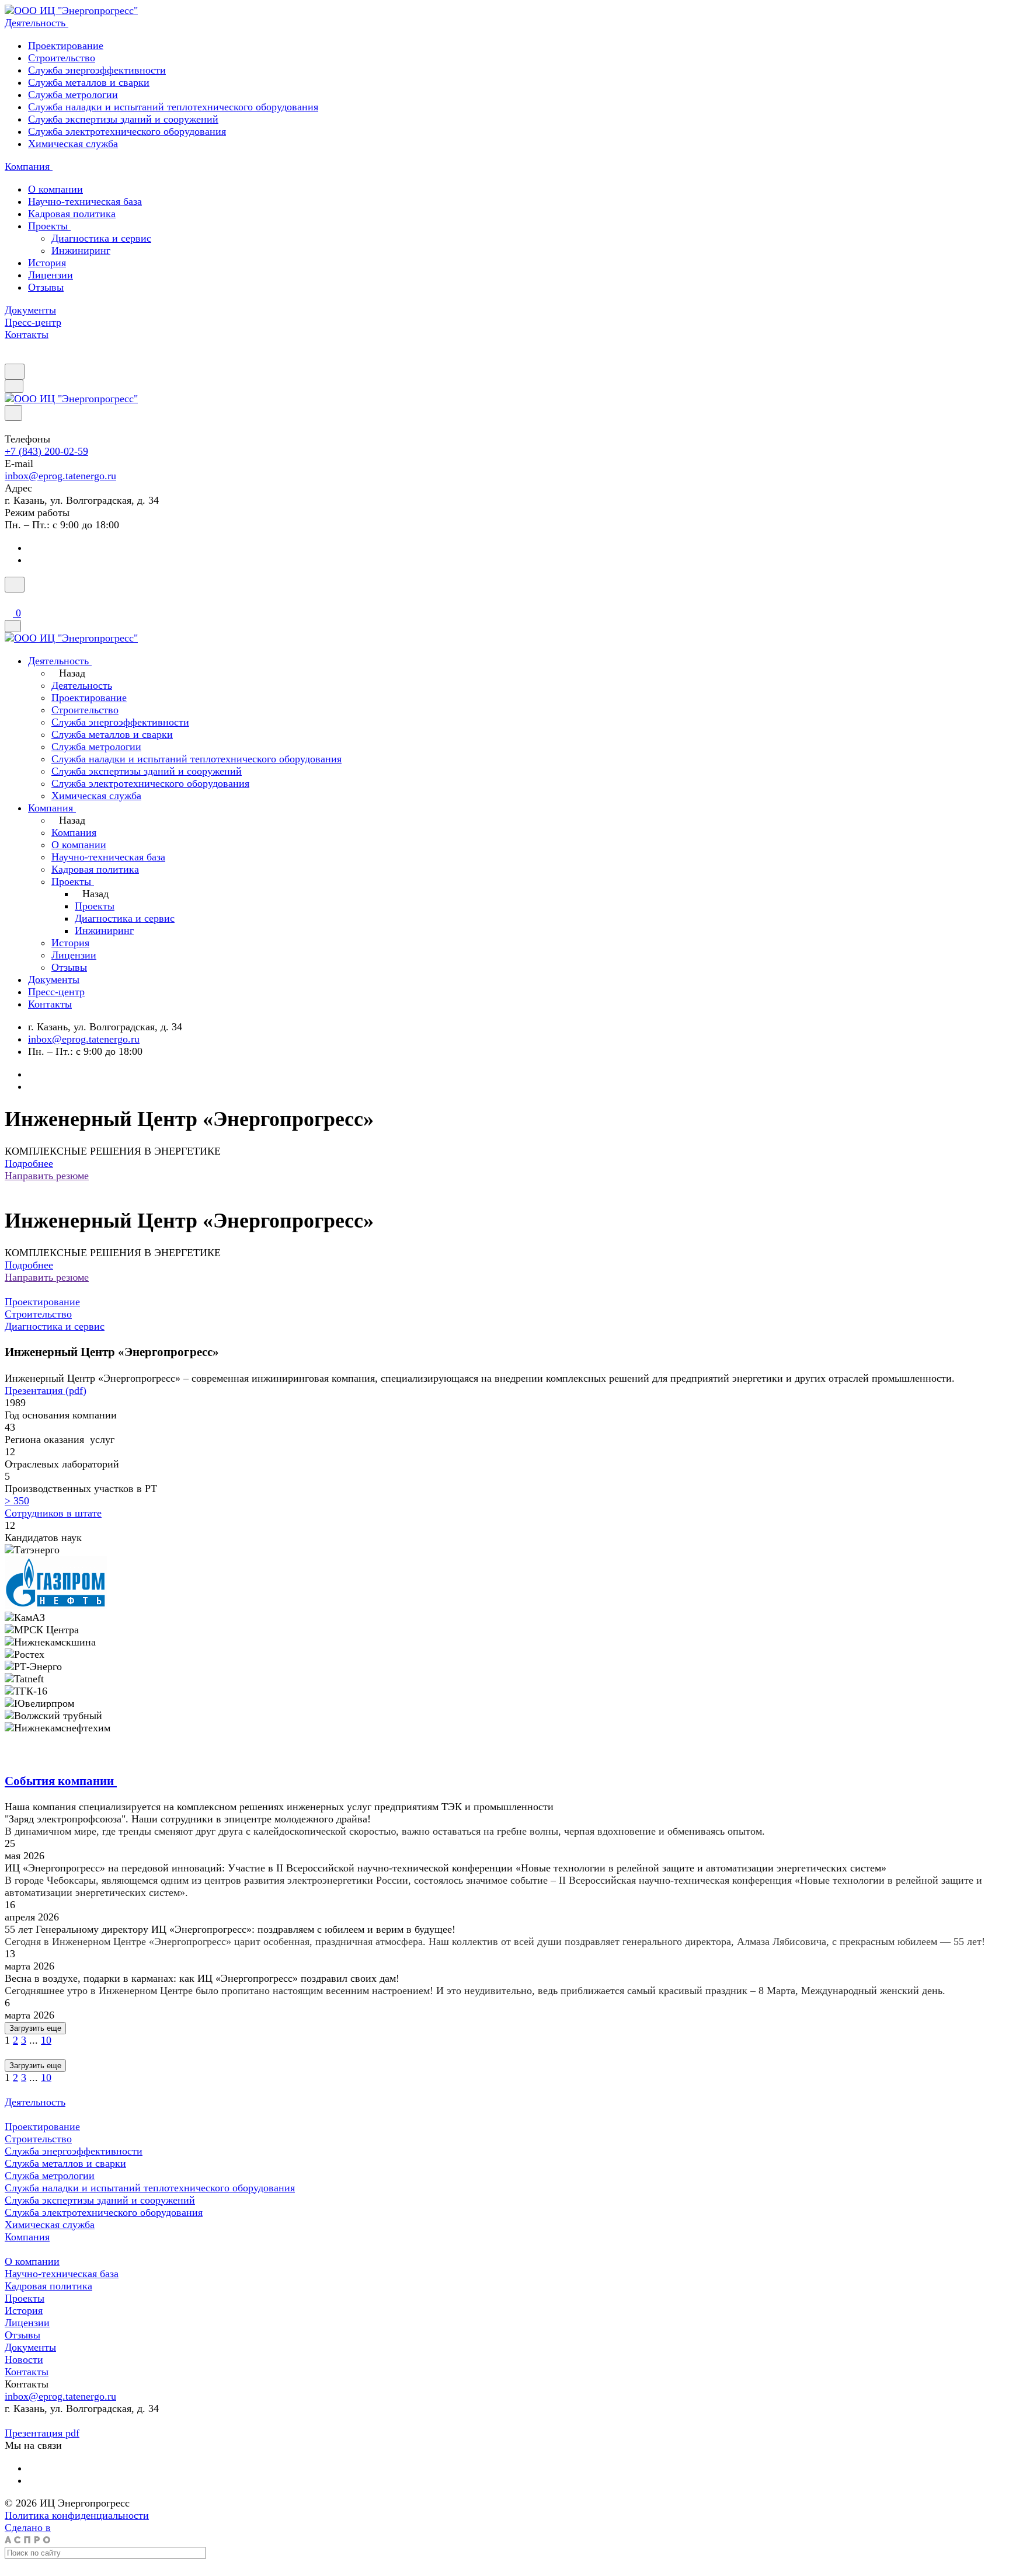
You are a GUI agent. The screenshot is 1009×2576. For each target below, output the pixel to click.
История (47, 263)
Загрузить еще (35, 2028)
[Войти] (10, 599)
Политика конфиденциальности (77, 2515)
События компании (61, 1781)
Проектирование (66, 46)
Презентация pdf (42, 2433)
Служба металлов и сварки (89, 82)
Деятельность (35, 2102)
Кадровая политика (72, 214)
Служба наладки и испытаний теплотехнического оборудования (173, 107)
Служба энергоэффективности (97, 70)
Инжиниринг (81, 250)
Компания (27, 2237)
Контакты (27, 2372)
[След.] (7, 2052)
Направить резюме (47, 1176)
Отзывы (46, 287)
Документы (30, 2347)
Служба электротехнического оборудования (127, 131)
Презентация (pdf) (46, 1390)
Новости (24, 2359)
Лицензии (51, 275)
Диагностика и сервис (101, 238)
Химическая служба (73, 144)
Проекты (49, 226)
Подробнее (29, 1163)
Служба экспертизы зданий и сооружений (123, 119)
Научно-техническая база (85, 201)
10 (46, 2040)
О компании (55, 189)
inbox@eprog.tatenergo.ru (60, 476)
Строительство (62, 58)
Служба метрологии (73, 95)
